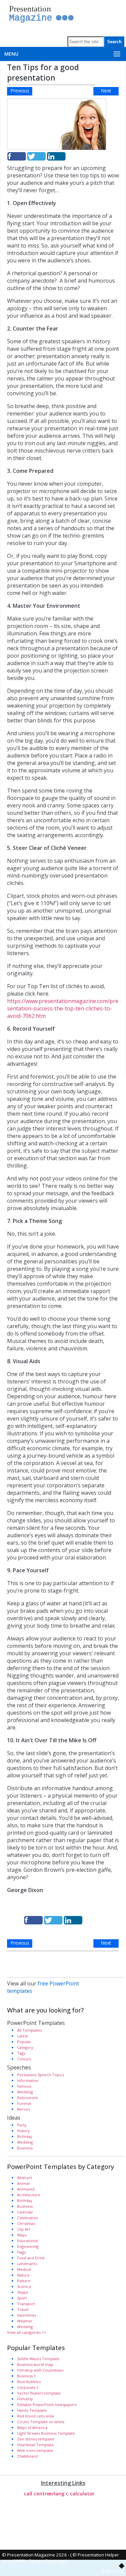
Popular (24, 2042)
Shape (23, 2292)
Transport (26, 2304)
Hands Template (32, 2410)
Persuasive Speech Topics (40, 2075)
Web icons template (35, 2450)
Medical (24, 2269)
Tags (21, 2053)
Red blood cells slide (36, 2416)
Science (24, 2286)
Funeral (24, 2103)
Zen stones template (36, 2439)
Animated (26, 2189)
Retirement (28, 2098)
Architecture (29, 2195)
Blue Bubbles (29, 2382)
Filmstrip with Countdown (40, 2370)
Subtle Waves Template (38, 2359)
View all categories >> (27, 2332)
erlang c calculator (72, 2493)
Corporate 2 (28, 2387)
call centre (37, 2493)
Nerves (24, 2109)
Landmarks (27, 2264)
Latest (23, 2036)
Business (25, 2148)
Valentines (27, 2315)
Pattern (24, 2281)
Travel (23, 2309)
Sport (22, 2298)
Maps (22, 2235)
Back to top (113, 2571)
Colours (24, 2059)
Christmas (26, 2223)
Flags (22, 2252)
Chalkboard (27, 2456)
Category (25, 2047)
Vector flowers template (39, 2393)
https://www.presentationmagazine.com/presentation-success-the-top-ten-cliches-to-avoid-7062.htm (63, 1008)
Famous (24, 2086)
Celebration (28, 2218)
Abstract (25, 2178)
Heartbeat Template (35, 2445)
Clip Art (24, 2229)
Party (22, 2125)
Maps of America (32, 2427)
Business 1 (26, 2376)
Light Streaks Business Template (46, 2433)
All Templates (29, 2030)
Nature (23, 2275)
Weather (25, 2321)
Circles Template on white (41, 2422)
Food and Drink (31, 2258)
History (24, 2131)
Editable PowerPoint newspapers (47, 2405)
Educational (28, 2241)
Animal (23, 2183)
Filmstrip (25, 2399)
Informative (28, 2080)
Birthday (25, 2136)
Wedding (25, 2092)
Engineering (28, 2246)
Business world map (35, 2364)
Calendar (25, 2212)
